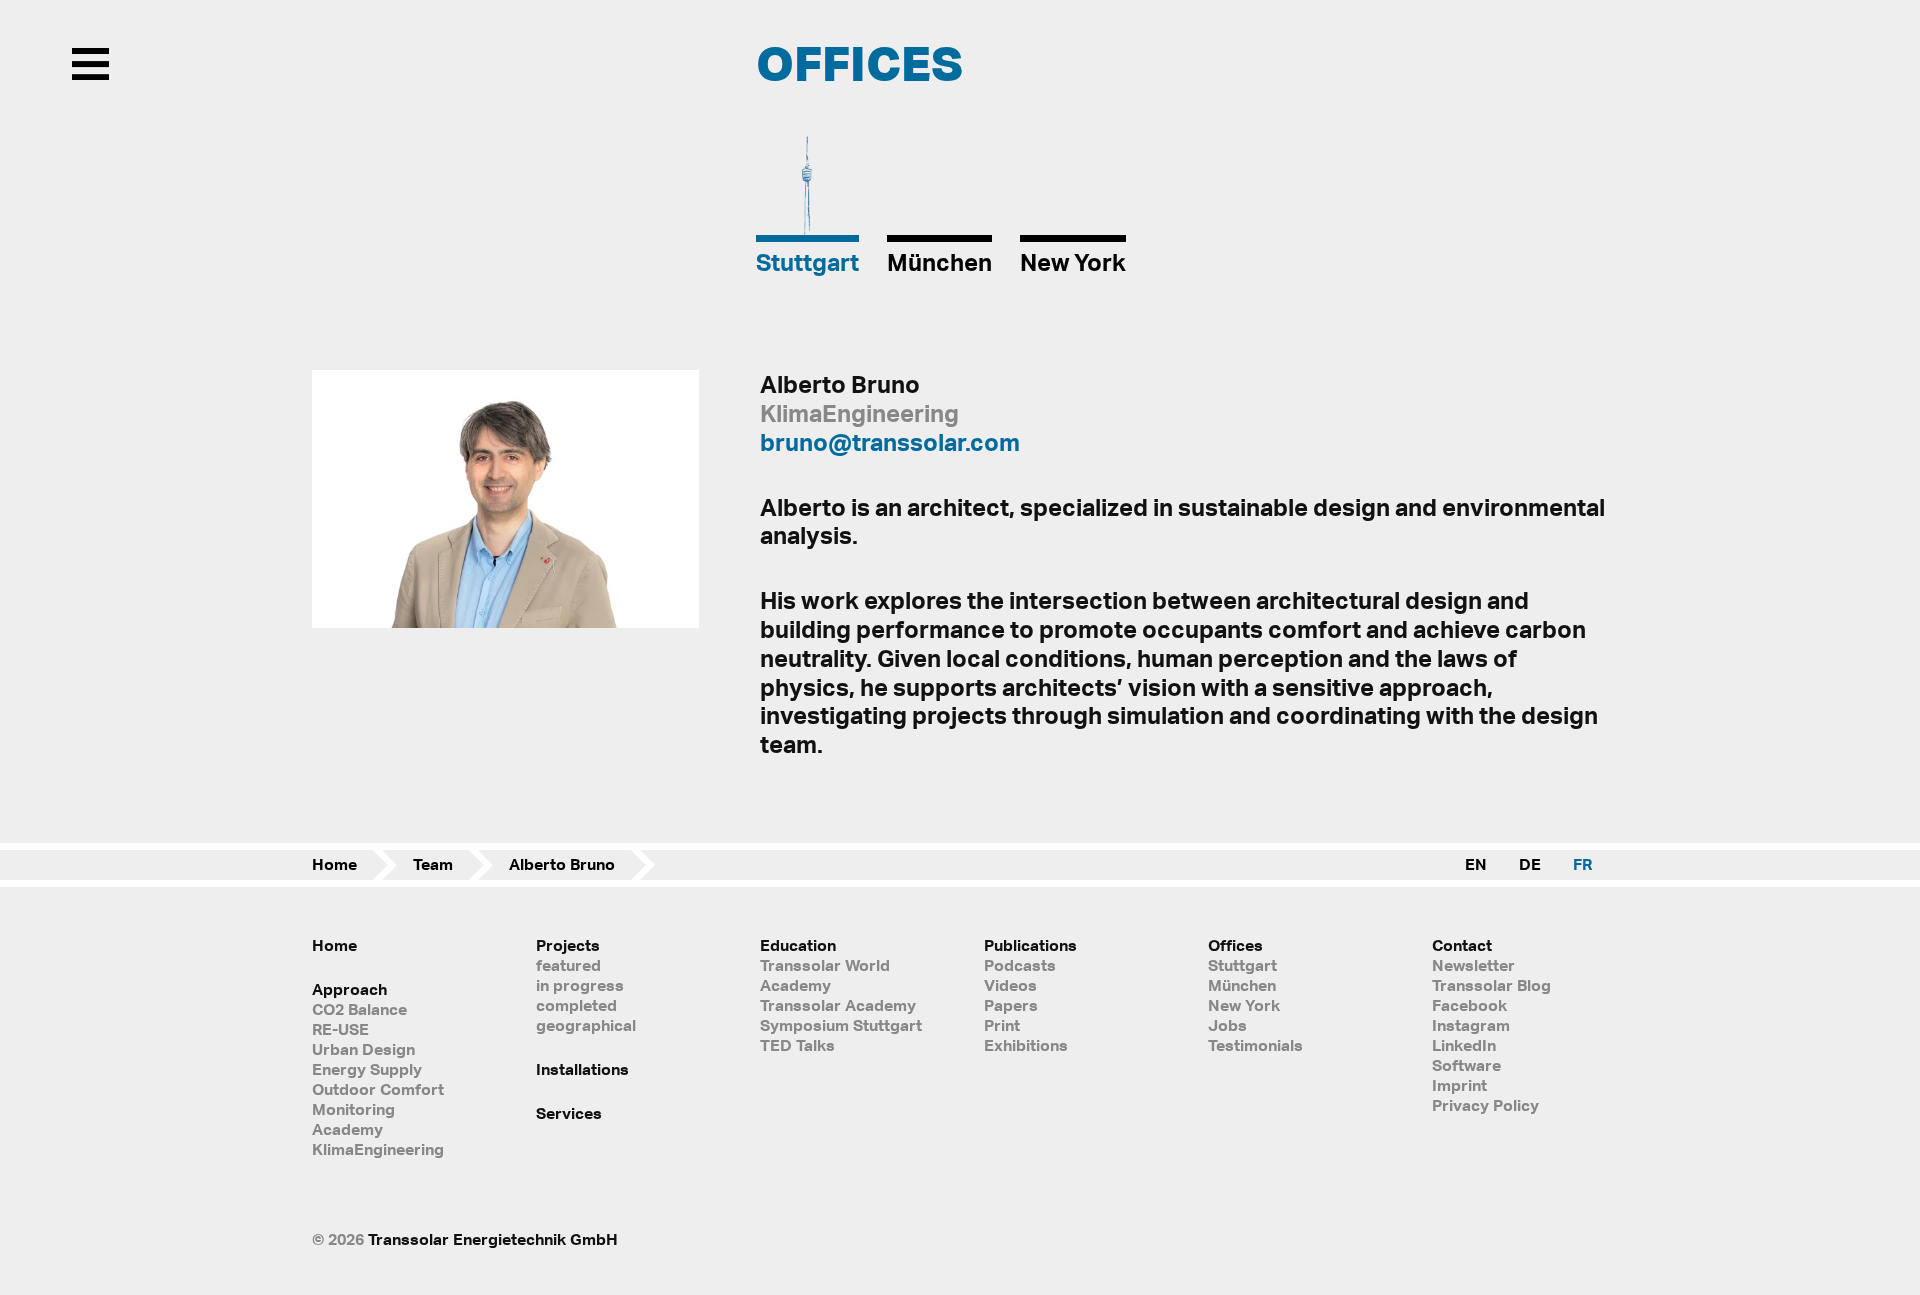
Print (1002, 1025)
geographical (586, 1025)
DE (1530, 864)
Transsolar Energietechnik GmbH (493, 1239)
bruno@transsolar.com (890, 442)
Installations (582, 1069)
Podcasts (1020, 965)
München (1242, 985)
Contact (1462, 945)
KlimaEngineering (378, 1149)
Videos (1010, 985)
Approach (349, 989)
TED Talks (797, 1045)
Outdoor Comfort (378, 1089)
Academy (347, 1129)
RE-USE (340, 1029)
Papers (1011, 1005)
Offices (1235, 945)
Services (569, 1113)
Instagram (1471, 1025)
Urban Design (363, 1049)
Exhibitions (1026, 1045)
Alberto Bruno (562, 864)
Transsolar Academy (838, 1005)
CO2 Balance (359, 1009)
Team (433, 864)
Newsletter (1473, 965)
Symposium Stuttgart (841, 1025)
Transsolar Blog (1491, 985)
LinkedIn (1464, 1045)
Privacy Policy (1485, 1105)
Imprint (1459, 1085)
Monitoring (353, 1109)
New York (1244, 1005)
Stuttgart (1242, 965)
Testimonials (1255, 1045)
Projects (568, 945)
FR (1582, 864)
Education (798, 945)
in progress (580, 985)
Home (334, 864)
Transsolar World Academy (825, 975)
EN (1476, 864)
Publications (1030, 945)
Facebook (1469, 1005)
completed (576, 1005)
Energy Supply (367, 1069)
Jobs (1227, 1025)
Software (1466, 1065)
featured (568, 965)
